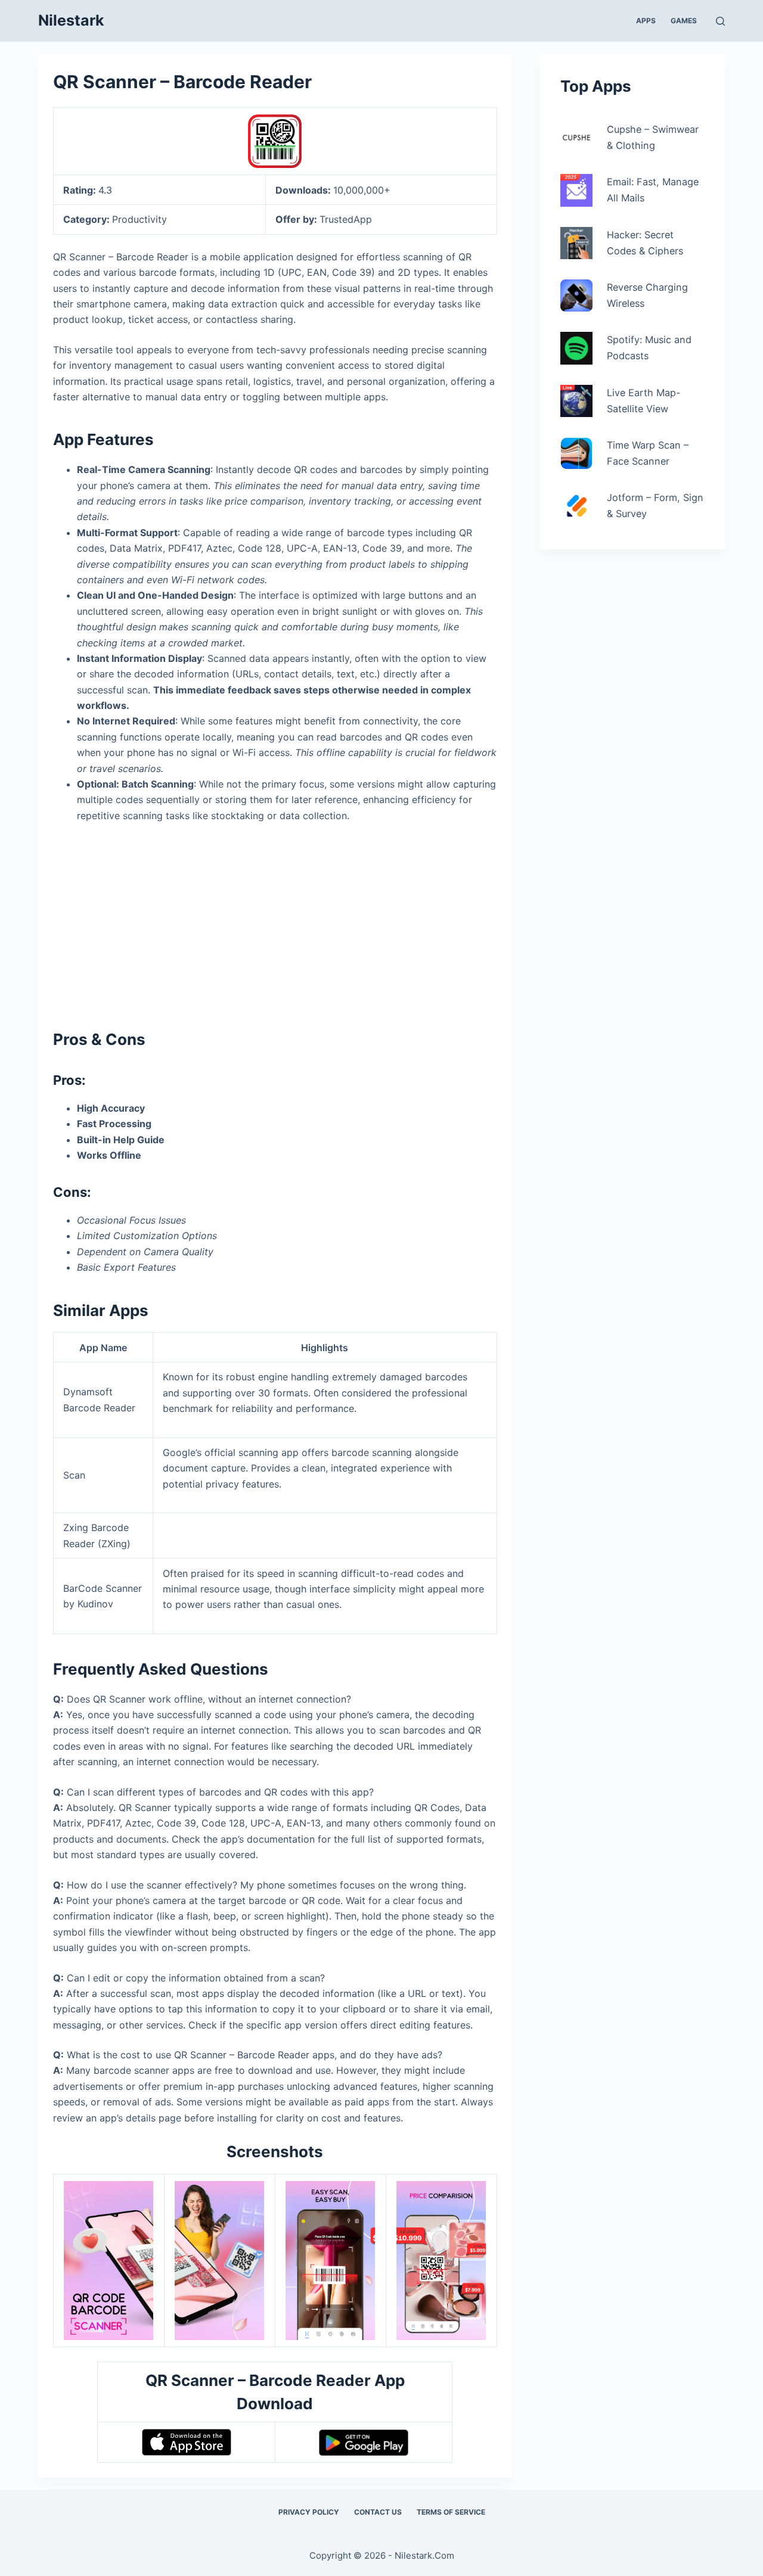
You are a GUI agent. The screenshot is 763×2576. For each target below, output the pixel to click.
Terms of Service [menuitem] (451, 2512)
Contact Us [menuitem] (378, 2512)
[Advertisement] (275, 921)
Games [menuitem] (684, 21)
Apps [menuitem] (646, 21)
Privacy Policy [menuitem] (309, 2512)
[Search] (720, 21)
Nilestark (71, 20)
